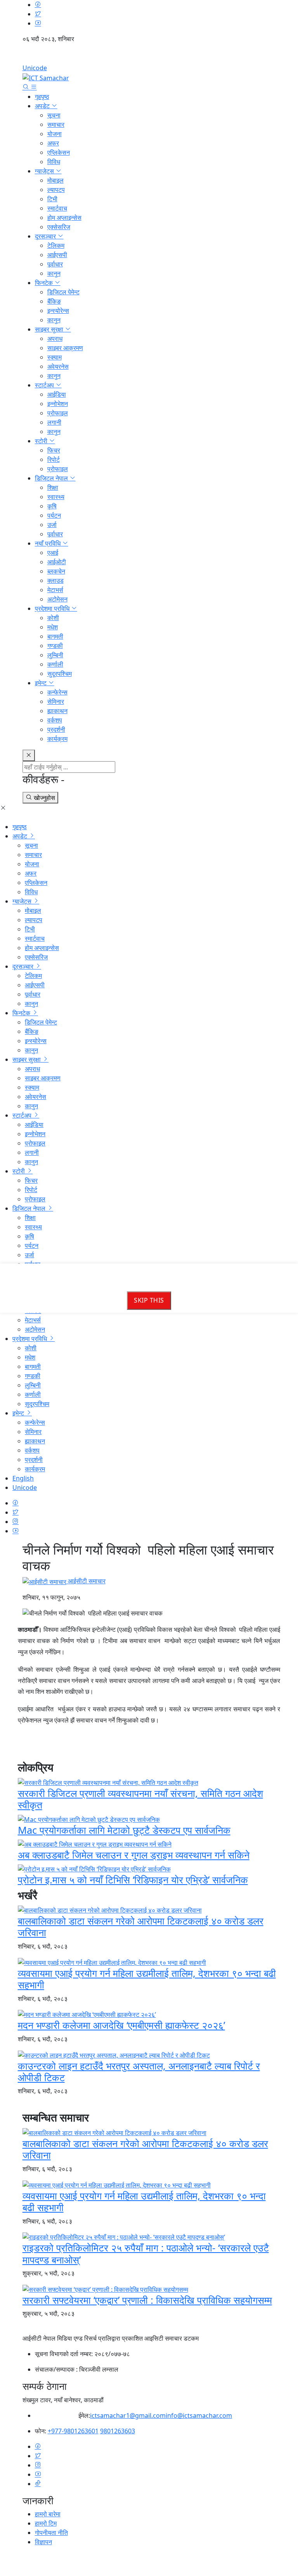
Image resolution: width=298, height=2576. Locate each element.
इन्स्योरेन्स (58, 311)
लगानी (54, 422)
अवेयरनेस (58, 366)
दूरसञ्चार (46, 236)
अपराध (55, 339)
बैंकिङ (54, 301)
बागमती (55, 636)
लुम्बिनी (55, 655)
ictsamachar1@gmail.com (128, 2415)
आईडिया (57, 394)
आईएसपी (57, 255)
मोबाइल (55, 180)
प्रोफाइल (58, 413)
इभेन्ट (42, 683)
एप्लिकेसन (59, 152)
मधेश (53, 627)
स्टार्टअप (45, 385)
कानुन (54, 273)
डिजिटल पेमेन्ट (63, 292)
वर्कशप (55, 720)
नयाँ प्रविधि (49, 543)
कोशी (53, 618)
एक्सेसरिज (59, 227)
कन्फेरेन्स (57, 692)
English (149, 56)
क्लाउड (55, 581)
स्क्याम (55, 357)
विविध (54, 162)
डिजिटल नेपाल (52, 478)
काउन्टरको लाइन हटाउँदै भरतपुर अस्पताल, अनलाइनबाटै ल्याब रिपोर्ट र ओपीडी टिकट (139, 2072)
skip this (149, 1301)
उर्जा (52, 525)
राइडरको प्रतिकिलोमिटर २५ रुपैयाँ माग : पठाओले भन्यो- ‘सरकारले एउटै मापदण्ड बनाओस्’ (146, 2253)
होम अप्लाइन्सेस (64, 218)
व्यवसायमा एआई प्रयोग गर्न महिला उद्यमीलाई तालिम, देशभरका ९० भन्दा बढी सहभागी (147, 1979)
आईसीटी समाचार (86, 1581)
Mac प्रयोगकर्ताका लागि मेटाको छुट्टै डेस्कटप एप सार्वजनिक (124, 1830)
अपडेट (43, 106)
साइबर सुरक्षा (50, 329)
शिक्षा (53, 487)
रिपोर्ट (54, 460)
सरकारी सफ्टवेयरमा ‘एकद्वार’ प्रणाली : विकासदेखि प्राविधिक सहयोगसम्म (147, 2300)
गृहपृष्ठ (42, 97)
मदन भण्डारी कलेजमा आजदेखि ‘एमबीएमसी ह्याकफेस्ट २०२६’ (121, 2025)
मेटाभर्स (55, 590)
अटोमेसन (57, 599)
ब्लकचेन (56, 571)
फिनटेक (45, 283)
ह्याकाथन (57, 711)
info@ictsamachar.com (199, 2415)
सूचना (54, 115)
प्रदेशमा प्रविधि (53, 608)
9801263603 (118, 2431)
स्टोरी (42, 441)
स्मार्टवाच (57, 208)
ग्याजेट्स (45, 171)
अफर (53, 143)
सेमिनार (56, 701)
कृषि (52, 506)
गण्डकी (55, 646)
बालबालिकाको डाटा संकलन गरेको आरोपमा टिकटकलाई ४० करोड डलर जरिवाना (141, 1926)
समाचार (56, 124)
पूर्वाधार (55, 264)
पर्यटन (54, 515)
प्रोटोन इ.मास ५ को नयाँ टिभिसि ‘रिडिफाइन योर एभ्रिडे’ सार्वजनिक (133, 1880)
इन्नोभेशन (58, 404)
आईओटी (57, 562)
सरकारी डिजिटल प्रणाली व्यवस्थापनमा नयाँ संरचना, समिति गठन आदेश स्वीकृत (140, 1799)
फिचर (54, 450)
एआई (53, 553)
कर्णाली (55, 664)
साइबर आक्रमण (65, 348)
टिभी (52, 199)
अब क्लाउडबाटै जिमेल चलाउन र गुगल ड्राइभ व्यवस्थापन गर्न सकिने (134, 1855)
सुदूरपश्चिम (60, 674)
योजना (55, 134)
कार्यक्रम (57, 739)
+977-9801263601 (73, 2431)
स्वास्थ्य (56, 497)
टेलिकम (56, 245)
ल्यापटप (56, 190)
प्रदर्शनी (56, 729)
